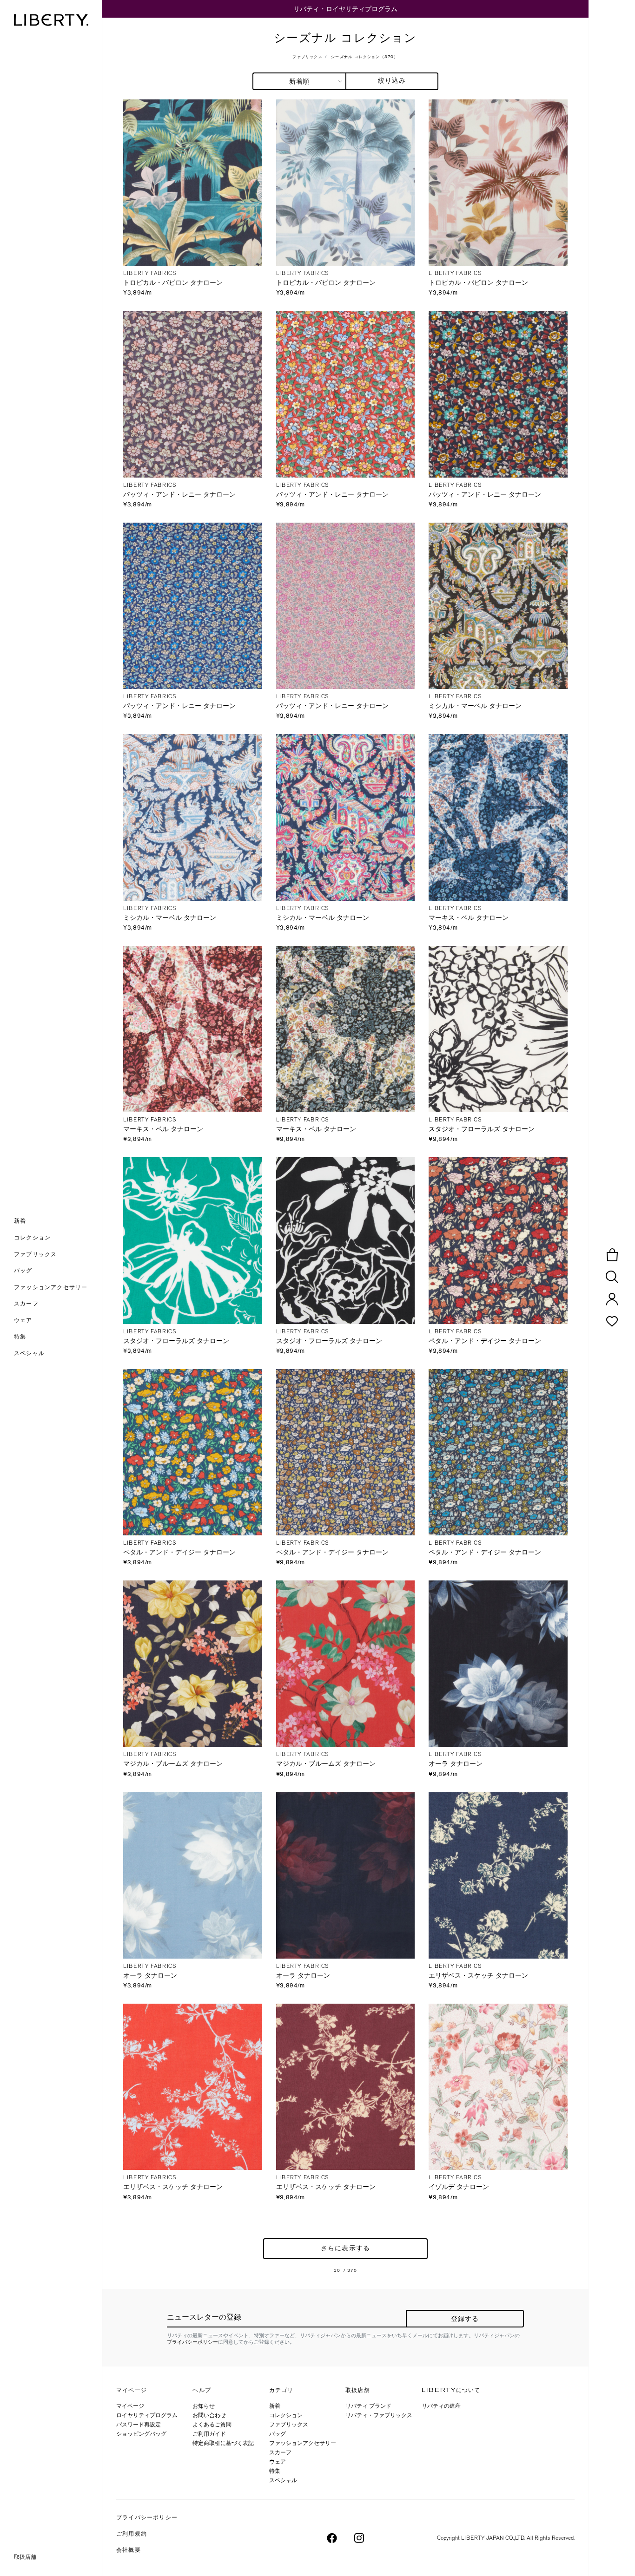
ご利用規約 (132, 2534)
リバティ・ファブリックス (379, 2415)
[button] (58, 1222)
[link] (58, 1337)
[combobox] (299, 81)
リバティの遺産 (441, 2406)
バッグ (278, 2434)
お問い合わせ (209, 2415)
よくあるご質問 (212, 2425)
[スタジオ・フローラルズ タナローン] (498, 1028)
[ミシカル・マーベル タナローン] (498, 605)
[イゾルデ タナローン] (498, 2086)
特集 (275, 2471)
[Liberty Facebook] (332, 2537)
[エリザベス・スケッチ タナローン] (498, 1875)
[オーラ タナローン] (498, 1663)
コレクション (286, 2415)
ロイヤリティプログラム (147, 2415)
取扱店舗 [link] (25, 2557)
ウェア (278, 2462)
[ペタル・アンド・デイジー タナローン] (498, 1240)
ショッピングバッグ (141, 2434)
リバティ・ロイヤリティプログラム (345, 9)
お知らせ (204, 2406)
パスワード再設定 (139, 2425)
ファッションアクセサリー (303, 2443)
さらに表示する (345, 2249)
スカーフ (280, 2452)
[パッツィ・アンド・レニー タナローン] (193, 393)
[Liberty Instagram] (359, 2537)
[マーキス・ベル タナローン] (498, 817)
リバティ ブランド (368, 2406)
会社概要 (129, 2550)
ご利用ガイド (209, 2434)
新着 (275, 2406)
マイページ (130, 2406)
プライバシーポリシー (192, 2342)
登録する (465, 2319)
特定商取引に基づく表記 (223, 2443)
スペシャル (283, 2480)
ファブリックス (307, 57)
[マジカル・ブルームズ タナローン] (193, 1663)
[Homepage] (51, 20)
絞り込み (392, 81)
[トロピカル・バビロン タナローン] (193, 182)
